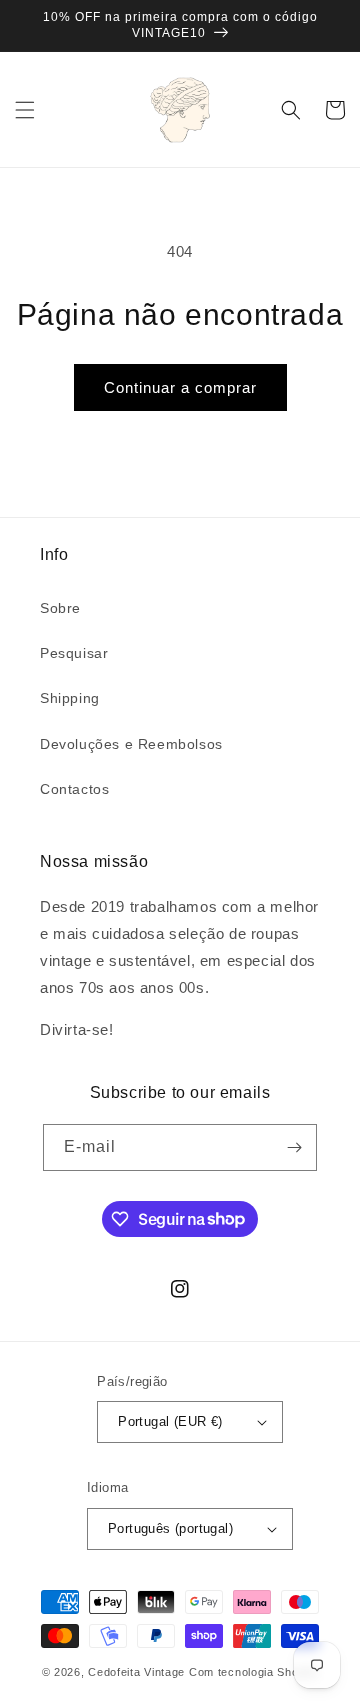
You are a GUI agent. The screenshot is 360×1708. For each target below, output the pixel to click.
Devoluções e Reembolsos (131, 744)
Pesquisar (74, 653)
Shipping (70, 698)
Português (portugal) (170, 1528)
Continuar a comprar (180, 387)
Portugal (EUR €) (170, 1421)
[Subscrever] (294, 1147)
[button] (25, 110)
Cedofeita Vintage (136, 1672)
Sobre (60, 608)
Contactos (74, 789)
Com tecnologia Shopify (253, 1672)
